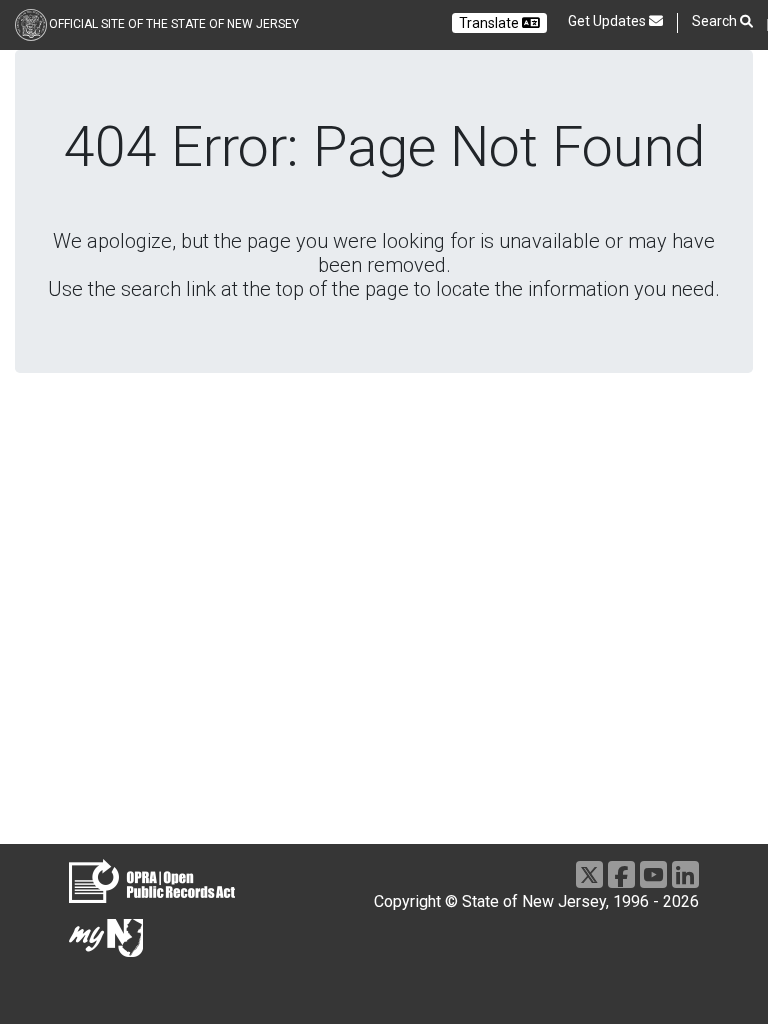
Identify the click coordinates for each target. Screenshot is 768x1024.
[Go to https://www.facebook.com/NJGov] (621, 874)
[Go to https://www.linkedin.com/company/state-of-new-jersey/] (685, 874)
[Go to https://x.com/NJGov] (589, 874)
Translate (490, 23)
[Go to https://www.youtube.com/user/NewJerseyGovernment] (653, 874)
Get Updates (608, 21)
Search (716, 21)
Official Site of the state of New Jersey (174, 24)
